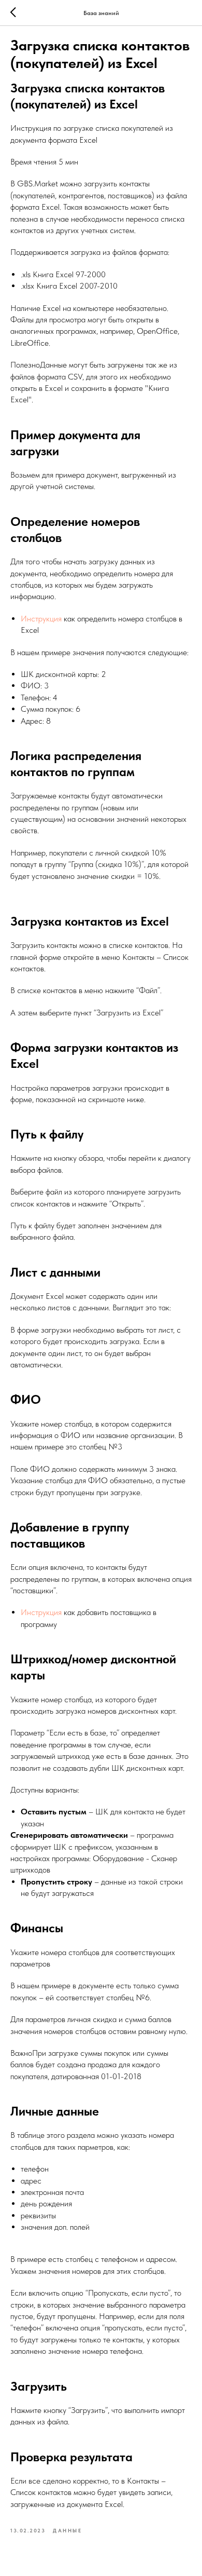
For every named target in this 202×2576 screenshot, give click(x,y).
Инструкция (41, 619)
